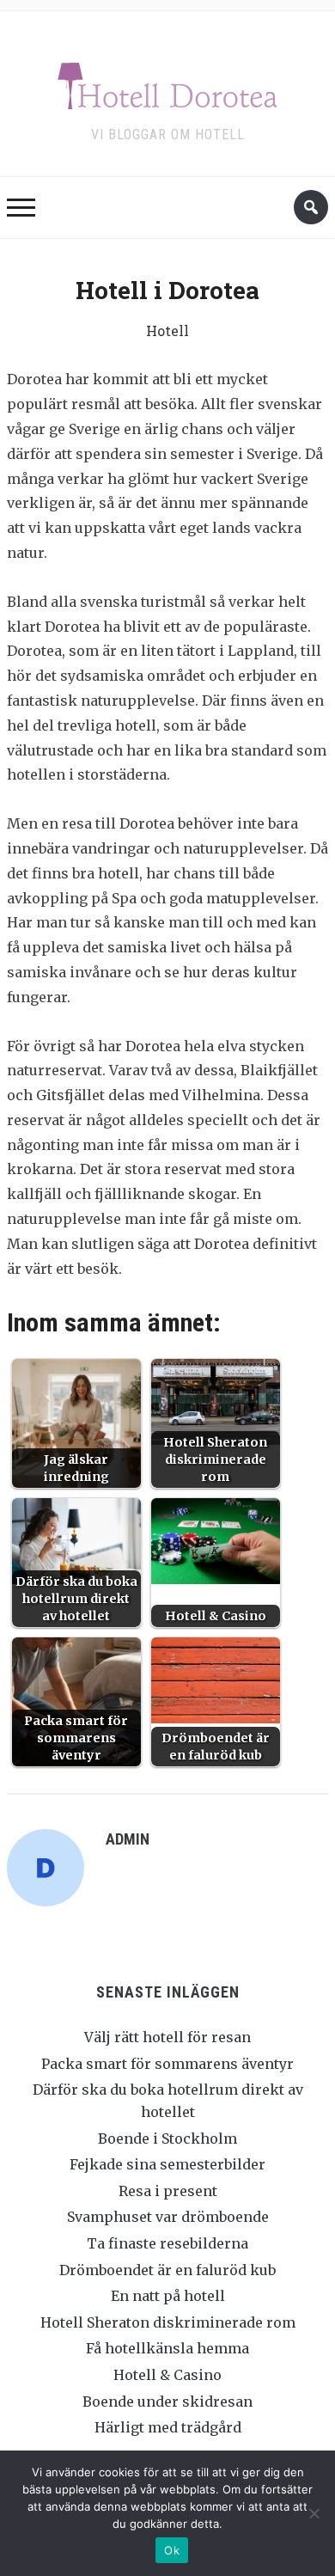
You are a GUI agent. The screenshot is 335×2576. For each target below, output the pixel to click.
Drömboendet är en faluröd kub (167, 2270)
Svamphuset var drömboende (168, 2217)
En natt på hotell (168, 2296)
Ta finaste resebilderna (167, 2243)
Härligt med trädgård (168, 2427)
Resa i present (168, 2191)
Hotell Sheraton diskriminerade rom (168, 2322)
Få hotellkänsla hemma (167, 2348)
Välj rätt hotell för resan (167, 2037)
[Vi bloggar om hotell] (167, 82)
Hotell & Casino (167, 2375)
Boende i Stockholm (167, 2139)
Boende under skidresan (167, 2402)
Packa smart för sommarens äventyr (167, 2064)
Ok (172, 2550)
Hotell (167, 330)
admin (128, 1839)
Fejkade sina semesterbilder (167, 2164)
